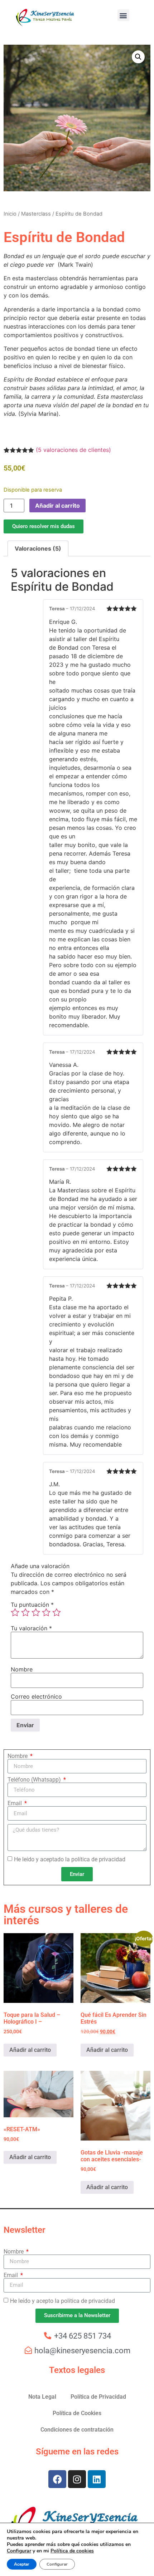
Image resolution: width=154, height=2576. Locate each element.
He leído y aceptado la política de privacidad (70, 1859)
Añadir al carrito (57, 506)
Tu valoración (31, 1628)
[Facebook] (57, 2479)
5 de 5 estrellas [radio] (57, 1612)
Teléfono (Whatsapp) (35, 1780)
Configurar (19, 2551)
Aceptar (22, 2564)
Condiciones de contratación (77, 2430)
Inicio (10, 214)
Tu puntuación (32, 1605)
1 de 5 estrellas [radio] (15, 1612)
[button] (123, 15)
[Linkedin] (97, 2479)
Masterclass (36, 214)
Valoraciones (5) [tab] (38, 548)
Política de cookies (72, 2551)
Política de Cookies (77, 2413)
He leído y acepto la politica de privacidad (62, 2301)
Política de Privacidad (98, 2397)
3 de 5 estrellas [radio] (36, 1612)
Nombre (22, 1669)
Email (15, 1803)
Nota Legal (42, 2397)
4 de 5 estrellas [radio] (46, 1612)
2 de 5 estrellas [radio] (25, 1612)
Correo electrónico (36, 1696)
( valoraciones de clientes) (73, 450)
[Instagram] (77, 2479)
